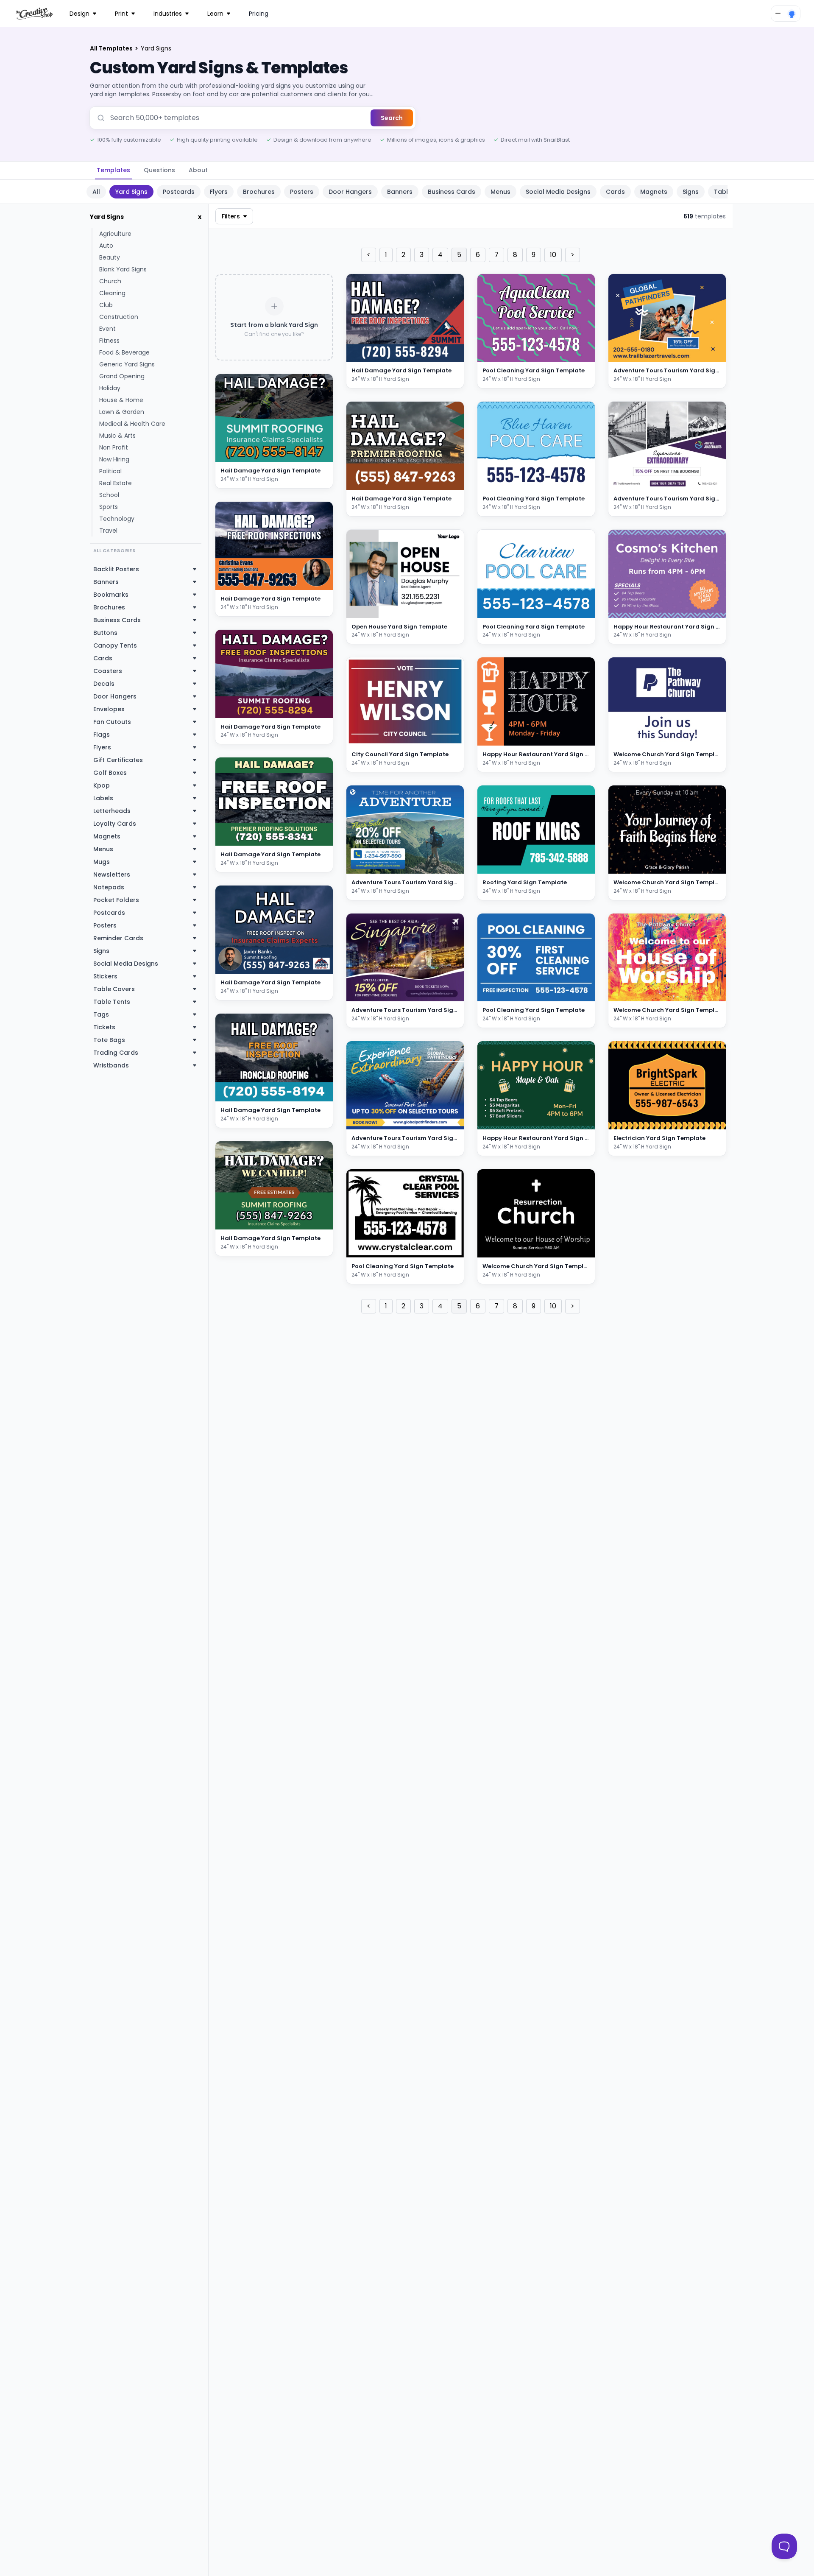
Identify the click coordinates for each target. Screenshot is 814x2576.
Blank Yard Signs (123, 269)
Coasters (108, 671)
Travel (108, 531)
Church (110, 281)
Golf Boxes (110, 773)
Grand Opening (122, 376)
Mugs (102, 862)
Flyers (219, 192)
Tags (101, 1014)
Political (110, 471)
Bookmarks (111, 595)
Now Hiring (114, 459)
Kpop (102, 785)
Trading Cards (116, 1053)
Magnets (654, 192)
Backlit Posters (116, 569)
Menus (500, 192)
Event (107, 329)
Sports (109, 507)
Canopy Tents (115, 645)
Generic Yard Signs (127, 364)
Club (106, 305)
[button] (316, 454)
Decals (104, 684)
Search (392, 118)
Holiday (110, 388)
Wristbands (111, 1065)
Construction (119, 317)
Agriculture (115, 234)
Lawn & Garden (122, 412)
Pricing (259, 14)
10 (553, 255)
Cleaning (112, 293)
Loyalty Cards (115, 824)
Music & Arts (117, 436)
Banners (400, 192)
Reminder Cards (118, 938)
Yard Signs (131, 192)
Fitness (109, 341)
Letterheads (112, 811)
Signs (691, 192)
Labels (103, 798)
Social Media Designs (558, 192)
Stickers (105, 976)
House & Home (121, 400)
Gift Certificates (118, 760)
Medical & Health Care (132, 424)
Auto (106, 246)
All (96, 192)
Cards (615, 192)
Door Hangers (350, 192)
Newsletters (112, 874)
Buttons (105, 633)
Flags (102, 735)
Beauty (110, 257)
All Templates (112, 48)
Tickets (104, 1027)
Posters (302, 192)
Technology (117, 519)
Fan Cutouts (112, 722)
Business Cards (452, 192)
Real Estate (116, 483)
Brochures (259, 192)
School (109, 495)
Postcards (179, 192)
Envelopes (109, 709)
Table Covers (114, 989)
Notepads (109, 887)
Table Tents (112, 1002)
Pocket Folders (116, 900)
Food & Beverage (124, 352)
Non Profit (114, 447)
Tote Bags (109, 1040)
